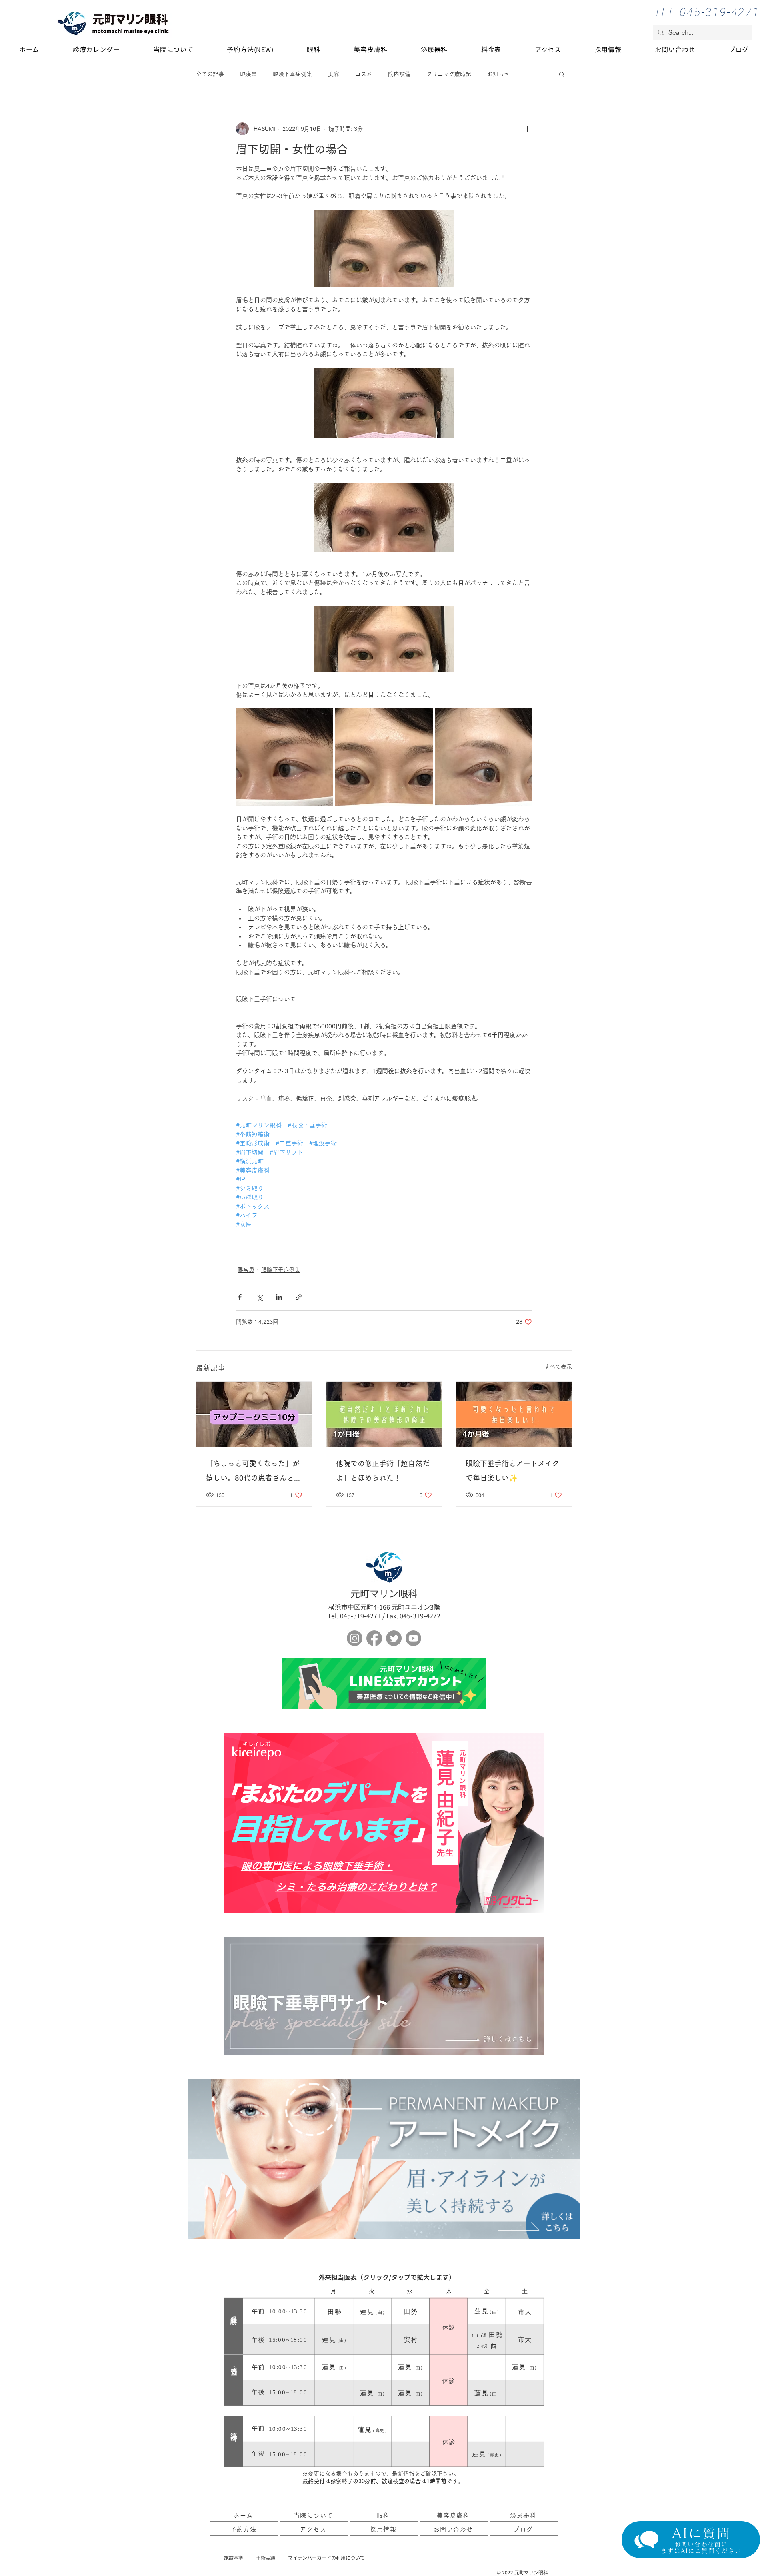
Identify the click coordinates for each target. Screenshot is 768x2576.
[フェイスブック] (374, 1638)
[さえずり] (394, 1638)
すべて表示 (558, 1367)
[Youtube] (413, 1638)
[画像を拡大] (285, 757)
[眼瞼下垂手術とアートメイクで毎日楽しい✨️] (514, 1414)
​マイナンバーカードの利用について (326, 2557)
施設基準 (234, 2557)
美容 (334, 74)
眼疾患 (248, 74)
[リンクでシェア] (299, 1297)
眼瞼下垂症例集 (292, 74)
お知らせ (498, 74)
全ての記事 (210, 74)
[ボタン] (384, 1684)
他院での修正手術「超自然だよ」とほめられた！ (383, 1471)
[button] (562, 74)
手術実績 (266, 2557)
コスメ (364, 74)
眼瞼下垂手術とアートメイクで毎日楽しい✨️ (512, 1471)
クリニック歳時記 (449, 74)
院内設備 (399, 74)
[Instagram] (355, 1638)
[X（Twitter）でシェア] (259, 1297)
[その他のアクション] (527, 129)
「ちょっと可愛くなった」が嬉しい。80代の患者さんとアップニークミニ (254, 1472)
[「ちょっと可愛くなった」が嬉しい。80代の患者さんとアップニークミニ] (254, 1414)
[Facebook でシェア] (240, 1297)
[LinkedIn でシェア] (279, 1297)
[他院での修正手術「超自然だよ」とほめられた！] (384, 1414)
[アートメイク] (384, 2159)
